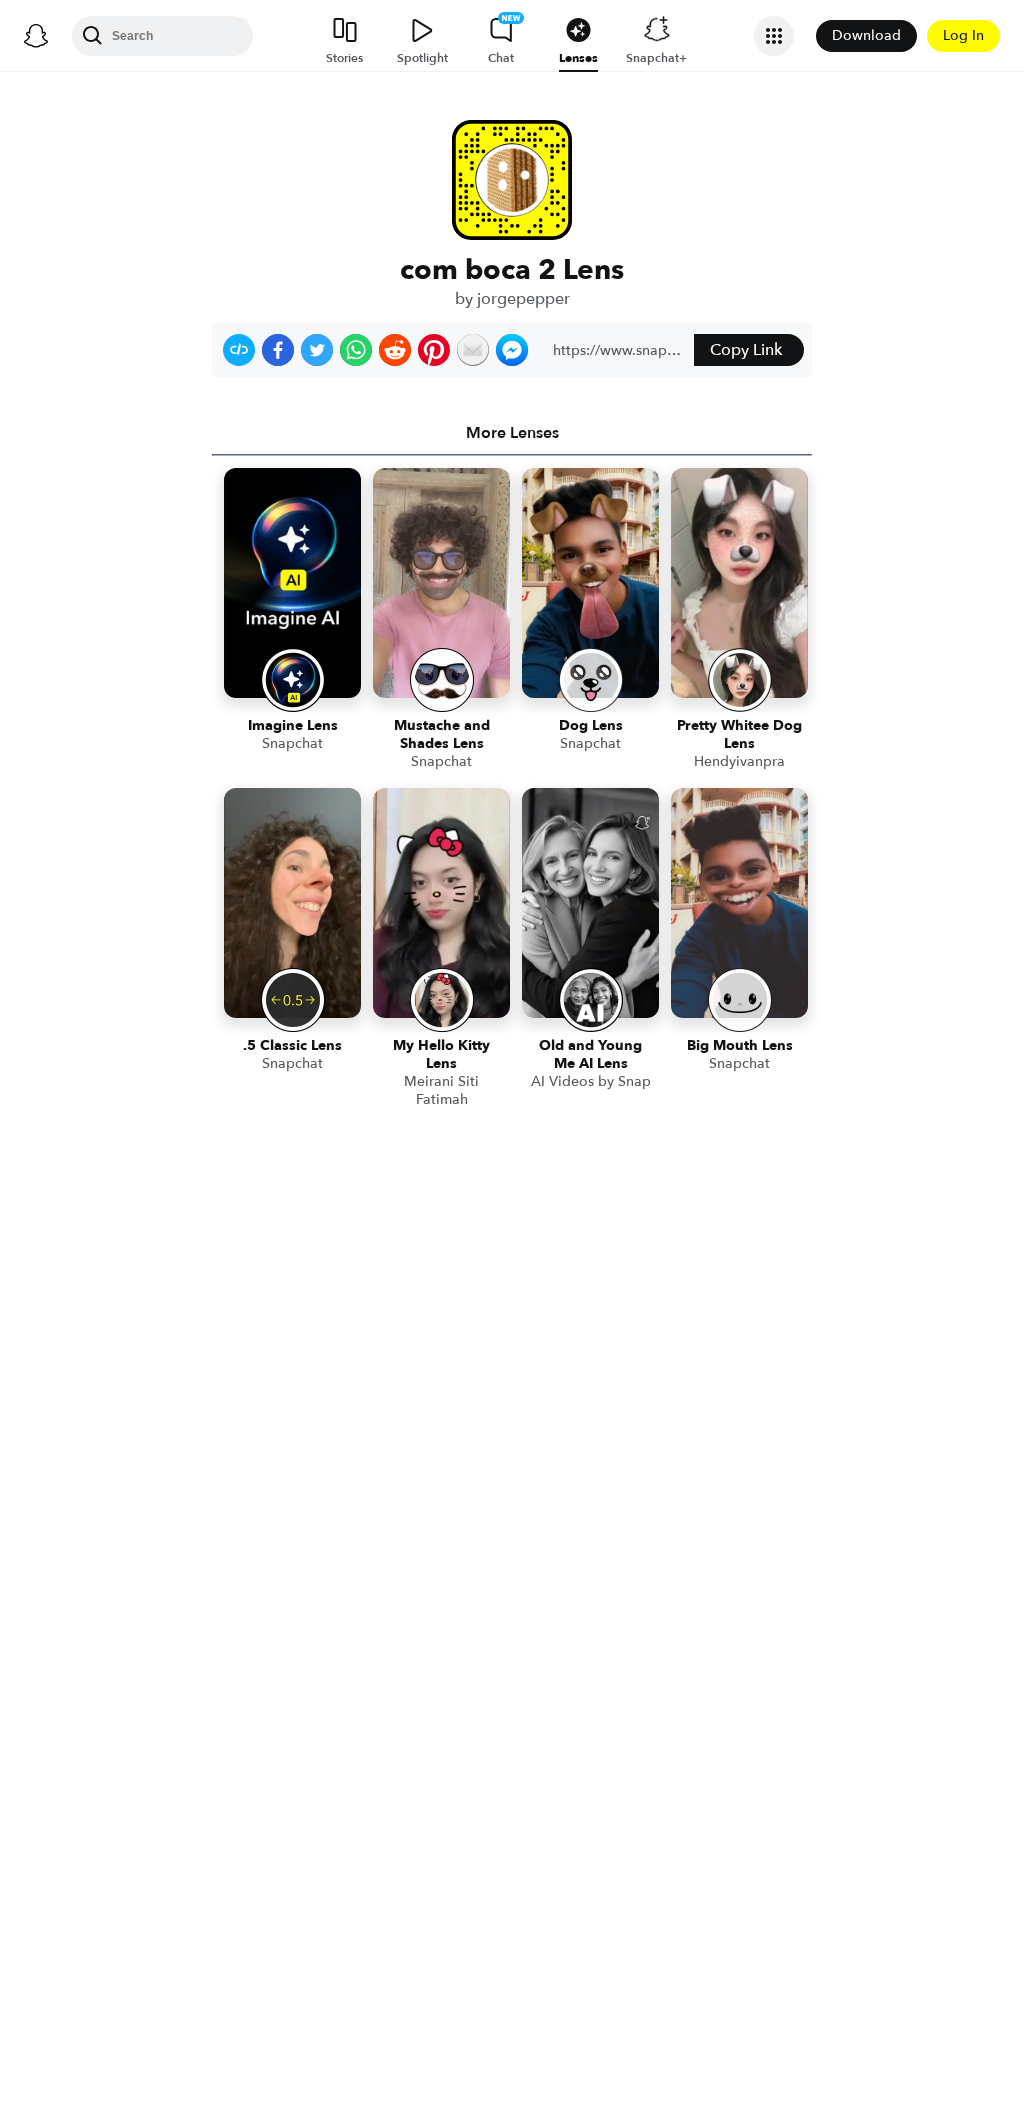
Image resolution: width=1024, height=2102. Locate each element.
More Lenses (512, 433)
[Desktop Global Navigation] (36, 36)
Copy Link (746, 350)
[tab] (512, 433)
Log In (963, 35)
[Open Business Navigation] (774, 36)
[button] (239, 350)
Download (866, 35)
